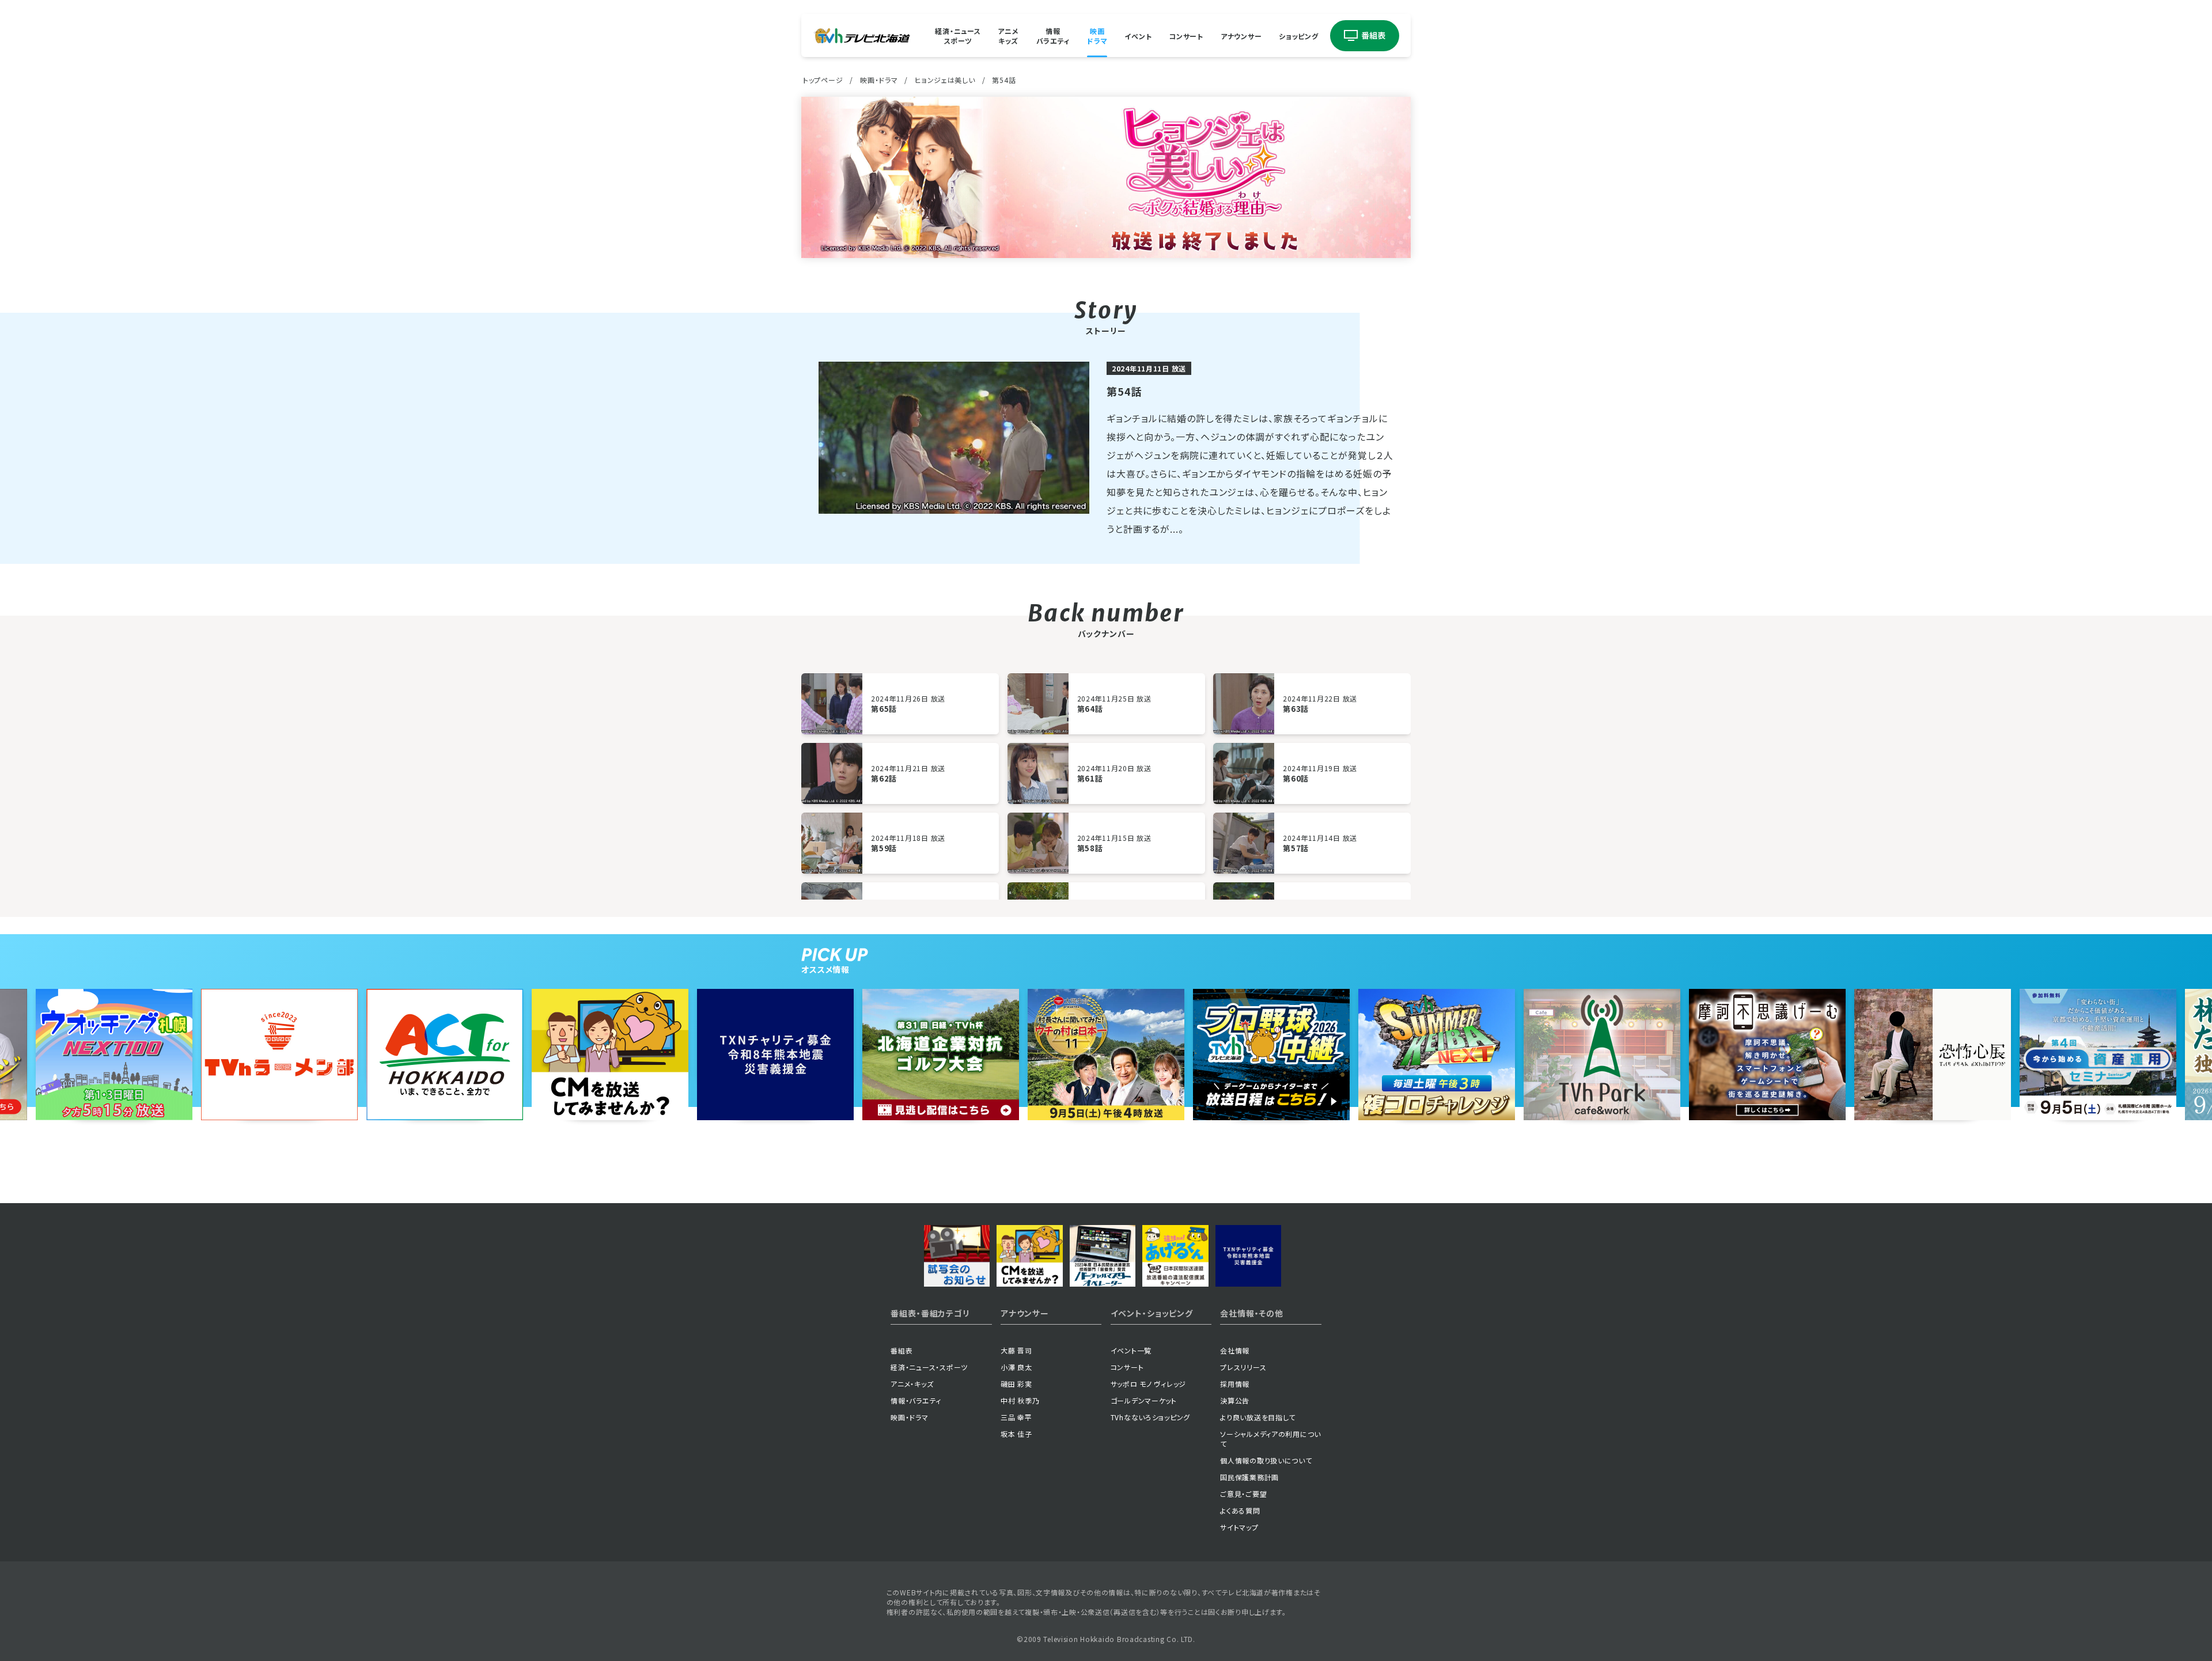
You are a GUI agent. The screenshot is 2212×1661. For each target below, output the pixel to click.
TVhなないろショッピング (1150, 1417)
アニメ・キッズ (912, 1384)
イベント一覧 (1131, 1350)
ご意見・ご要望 (1243, 1494)
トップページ (823, 80)
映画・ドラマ (879, 80)
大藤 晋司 (1016, 1350)
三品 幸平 (1016, 1417)
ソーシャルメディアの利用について (1270, 1439)
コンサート (1186, 35)
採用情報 (1235, 1384)
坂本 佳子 (1016, 1434)
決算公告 (1235, 1400)
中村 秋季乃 (1020, 1400)
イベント (1138, 35)
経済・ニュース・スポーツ (929, 1367)
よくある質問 (1240, 1510)
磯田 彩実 (1016, 1384)
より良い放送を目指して (1258, 1417)
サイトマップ (1239, 1527)
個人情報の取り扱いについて (1266, 1460)
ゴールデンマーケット (1144, 1400)
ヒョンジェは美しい (945, 80)
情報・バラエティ (916, 1400)
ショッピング (1298, 35)
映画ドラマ (1097, 36)
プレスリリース (1243, 1367)
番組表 (902, 1350)
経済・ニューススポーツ (958, 36)
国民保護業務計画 (1249, 1477)
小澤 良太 (1016, 1367)
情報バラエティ (1053, 36)
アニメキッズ (1008, 36)
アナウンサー (1241, 35)
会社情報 (1235, 1350)
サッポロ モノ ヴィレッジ (1148, 1384)
